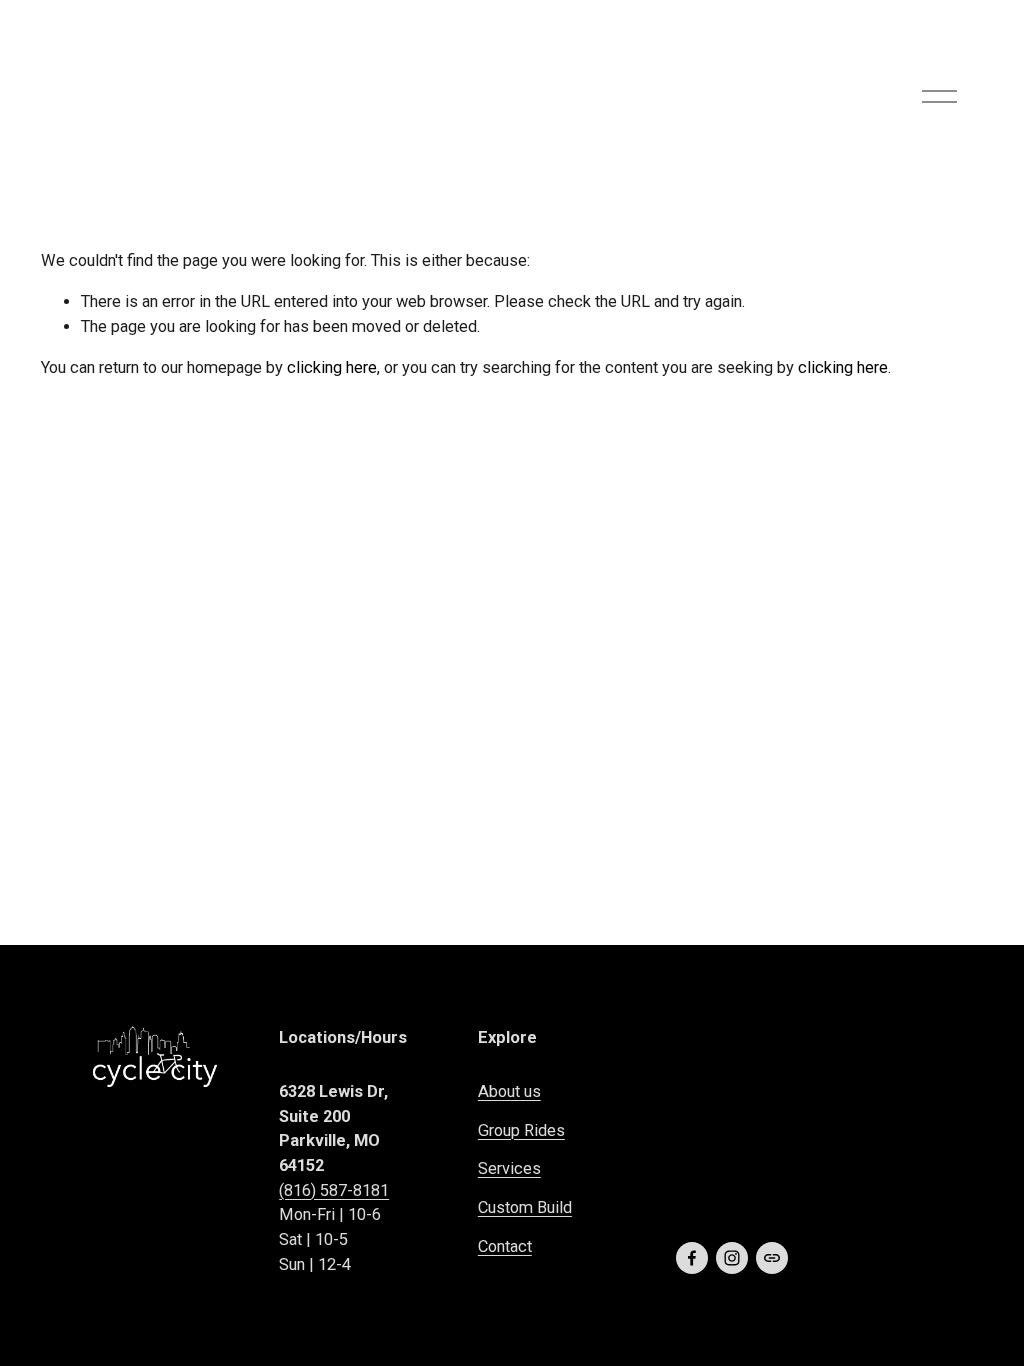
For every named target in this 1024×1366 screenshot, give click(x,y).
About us (509, 1091)
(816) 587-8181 (334, 1190)
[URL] (772, 1258)
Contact (505, 1246)
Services (509, 1168)
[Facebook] (692, 1258)
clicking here (332, 367)
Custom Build (525, 1207)
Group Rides (521, 1130)
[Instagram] (732, 1258)
